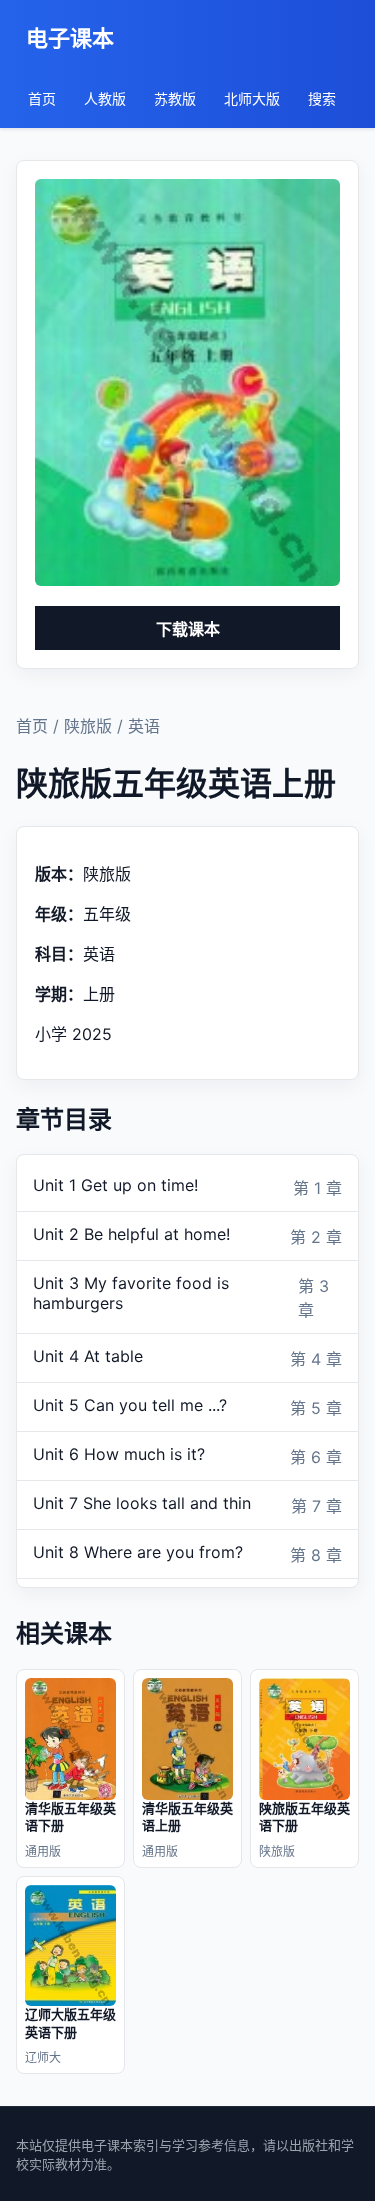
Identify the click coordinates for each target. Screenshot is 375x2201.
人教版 (105, 98)
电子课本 (70, 38)
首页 (42, 98)
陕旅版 (88, 726)
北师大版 (252, 98)
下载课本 (188, 629)
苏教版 (175, 98)
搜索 (322, 98)
